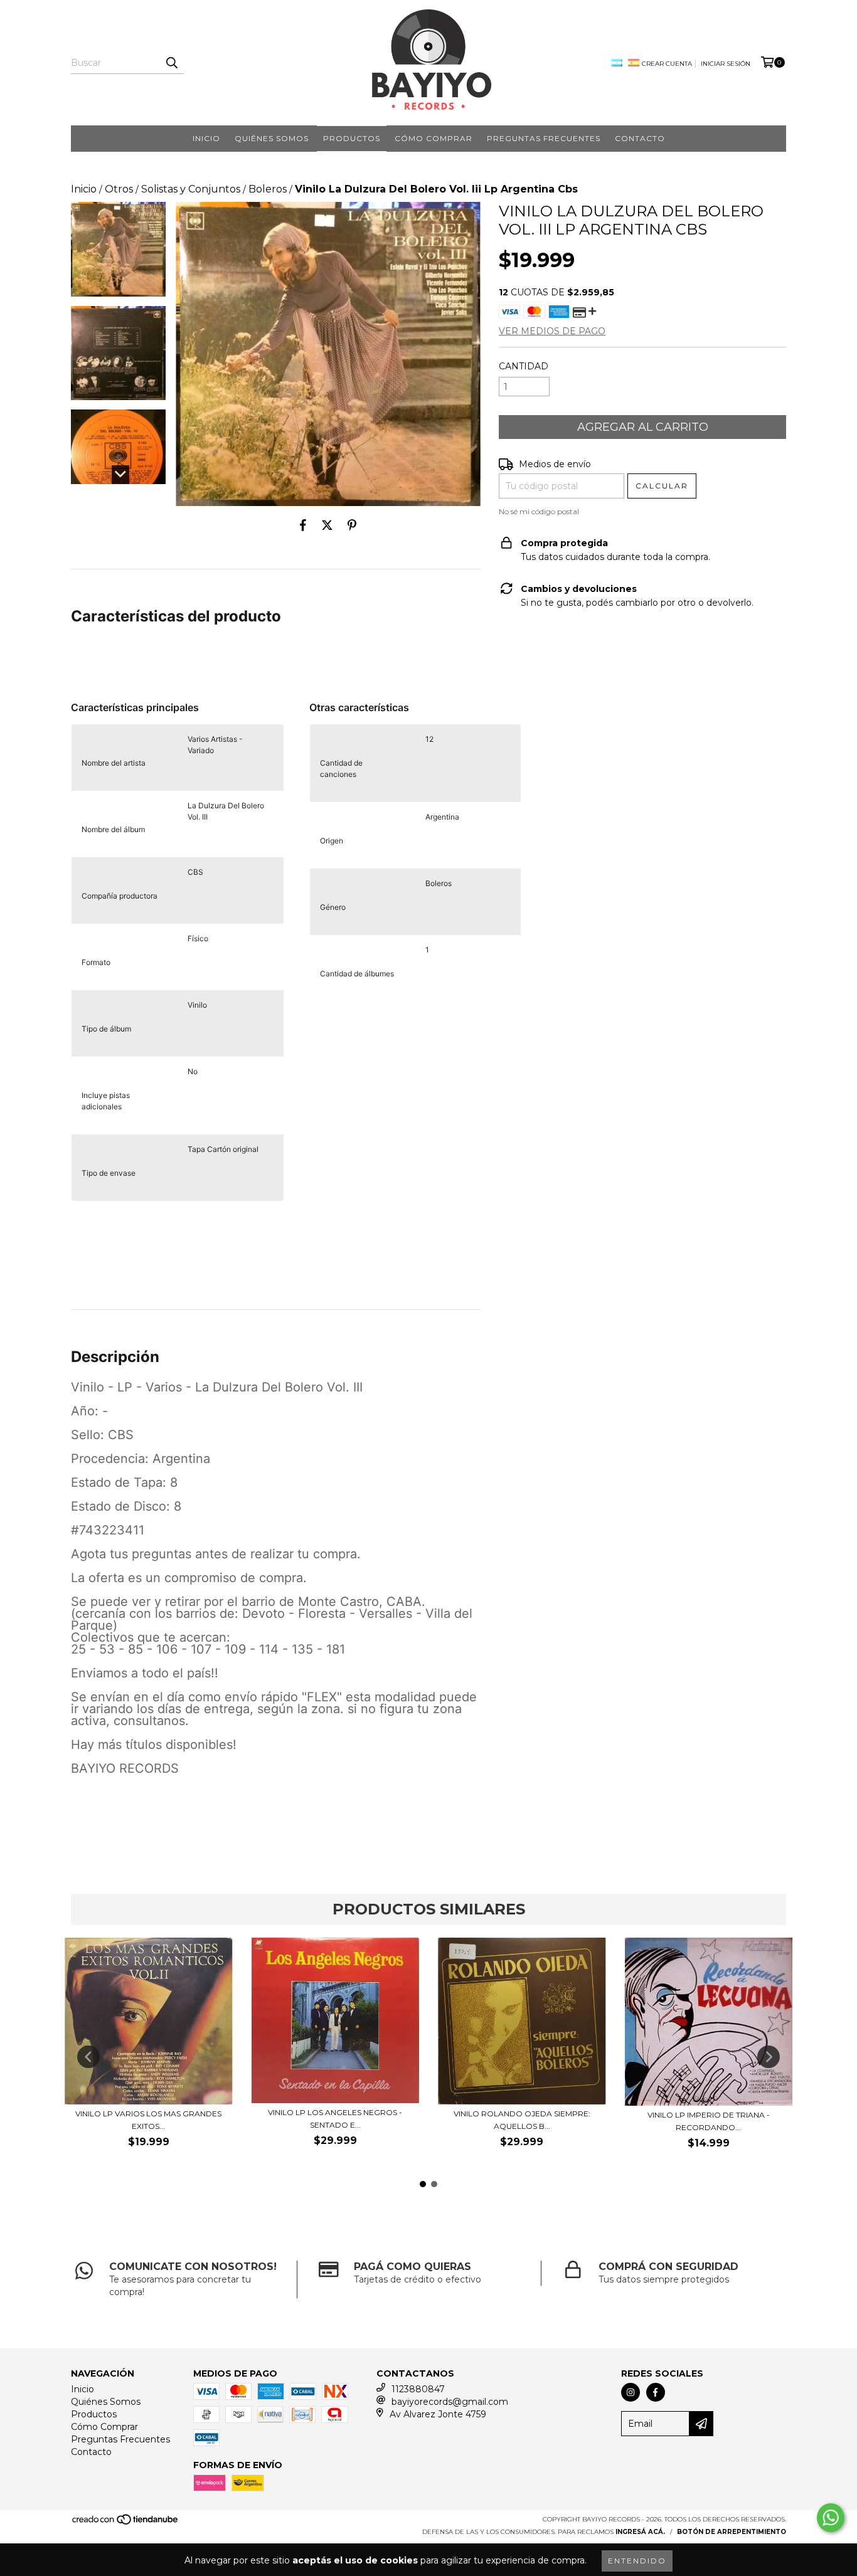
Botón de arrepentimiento (732, 2532)
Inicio (206, 138)
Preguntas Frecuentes (544, 138)
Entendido (637, 2561)
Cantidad (524, 366)
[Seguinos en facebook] (656, 2392)
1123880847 (418, 2389)
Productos (352, 138)
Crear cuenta (667, 64)
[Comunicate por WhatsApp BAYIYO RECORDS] (831, 2518)
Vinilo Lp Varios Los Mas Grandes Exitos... (148, 2120)
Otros (119, 189)
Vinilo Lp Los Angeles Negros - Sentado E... (335, 2119)
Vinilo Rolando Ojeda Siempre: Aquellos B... (522, 2120)
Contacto (640, 138)
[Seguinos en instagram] (631, 2392)
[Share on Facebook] (303, 525)
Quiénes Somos (272, 138)
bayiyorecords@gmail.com (450, 2402)
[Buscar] (171, 63)
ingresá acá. (640, 2532)
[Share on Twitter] (327, 525)
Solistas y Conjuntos (191, 189)
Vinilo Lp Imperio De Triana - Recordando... (709, 2121)
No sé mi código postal (539, 511)
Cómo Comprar (434, 138)
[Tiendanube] (126, 2524)
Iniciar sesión (726, 64)
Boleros (268, 189)
